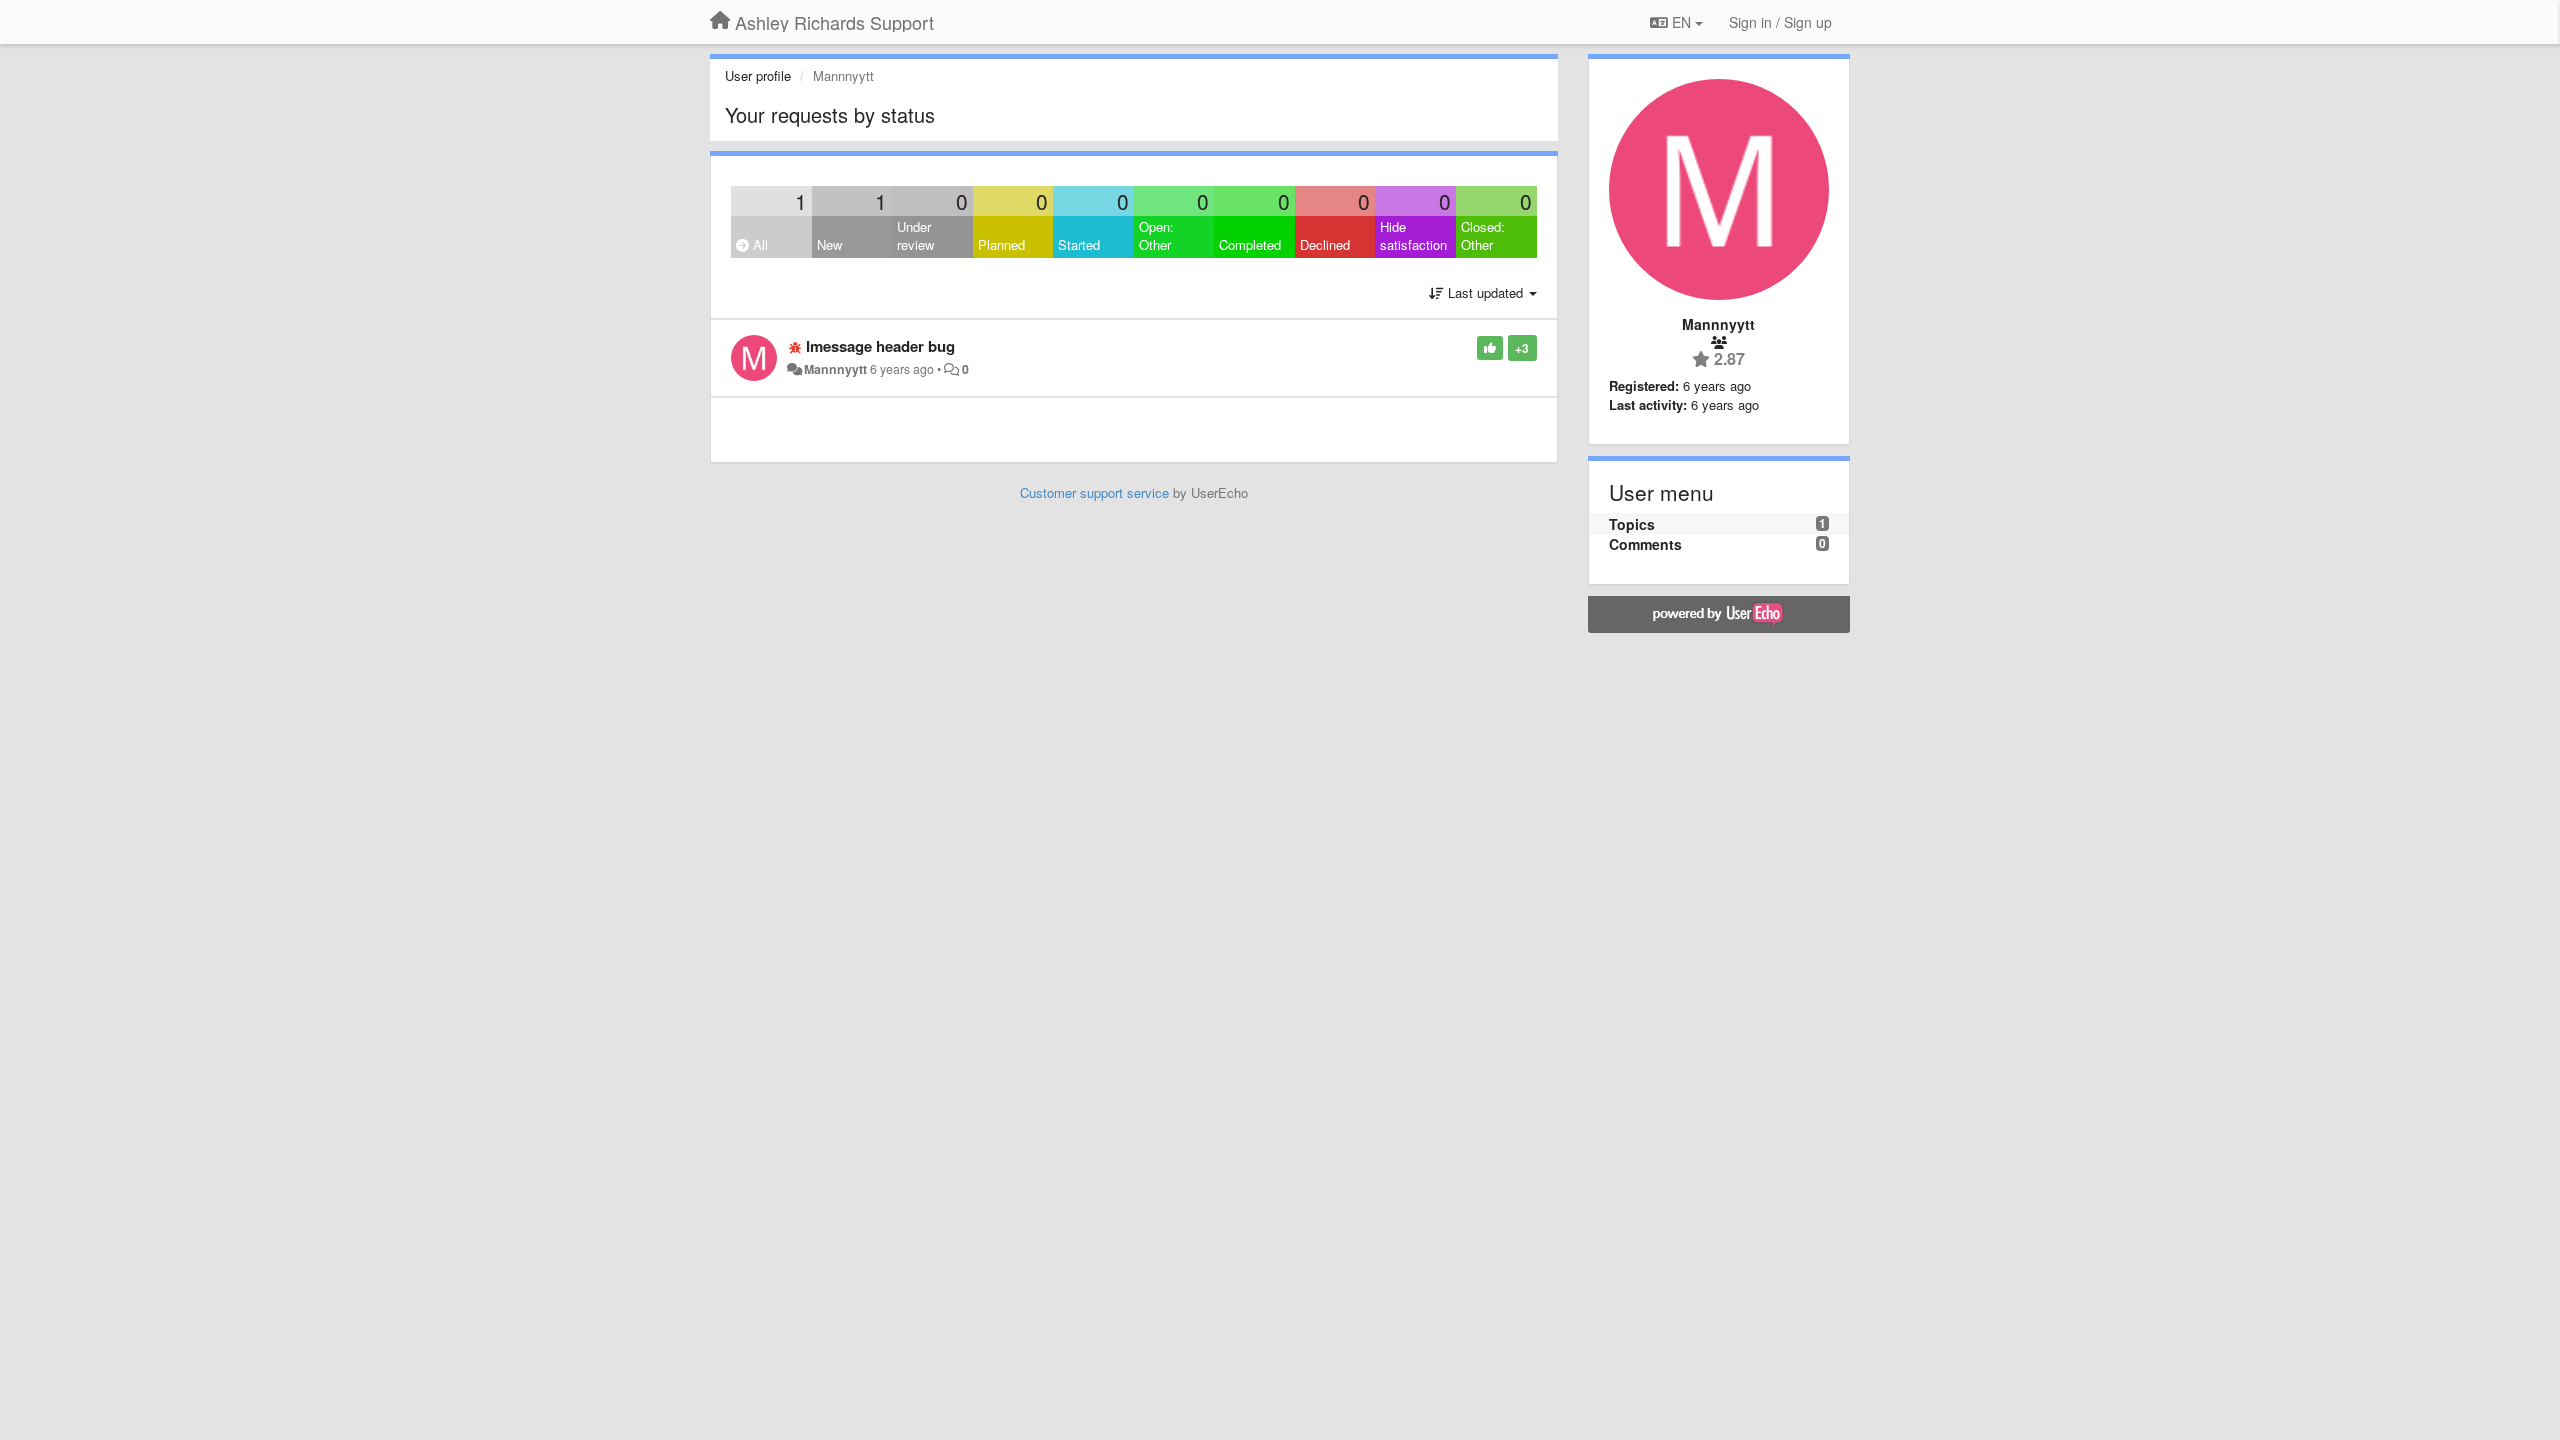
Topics (1632, 524)
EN (1681, 22)
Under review (915, 236)
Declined (1325, 244)
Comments (1645, 544)
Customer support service (1094, 492)
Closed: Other (1483, 236)
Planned (1001, 244)
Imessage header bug (880, 346)
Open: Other (1156, 236)
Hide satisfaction (1413, 236)
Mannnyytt (835, 369)
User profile (758, 75)
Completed (1250, 244)
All (758, 244)
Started (1079, 244)
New (829, 244)
